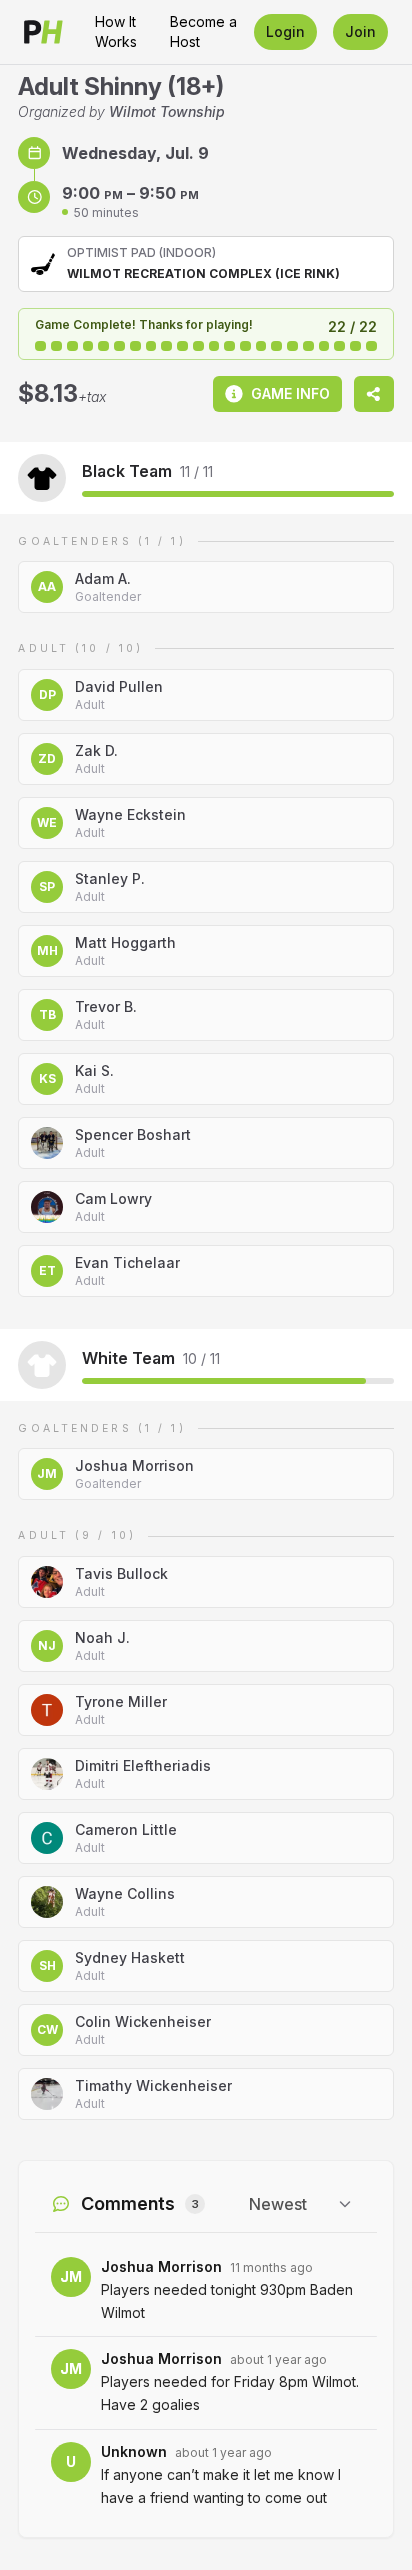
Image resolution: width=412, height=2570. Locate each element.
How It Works (116, 31)
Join (360, 31)
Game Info (290, 393)
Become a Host (203, 31)
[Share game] (374, 394)
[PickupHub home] (43, 32)
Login (285, 31)
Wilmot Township (167, 111)
